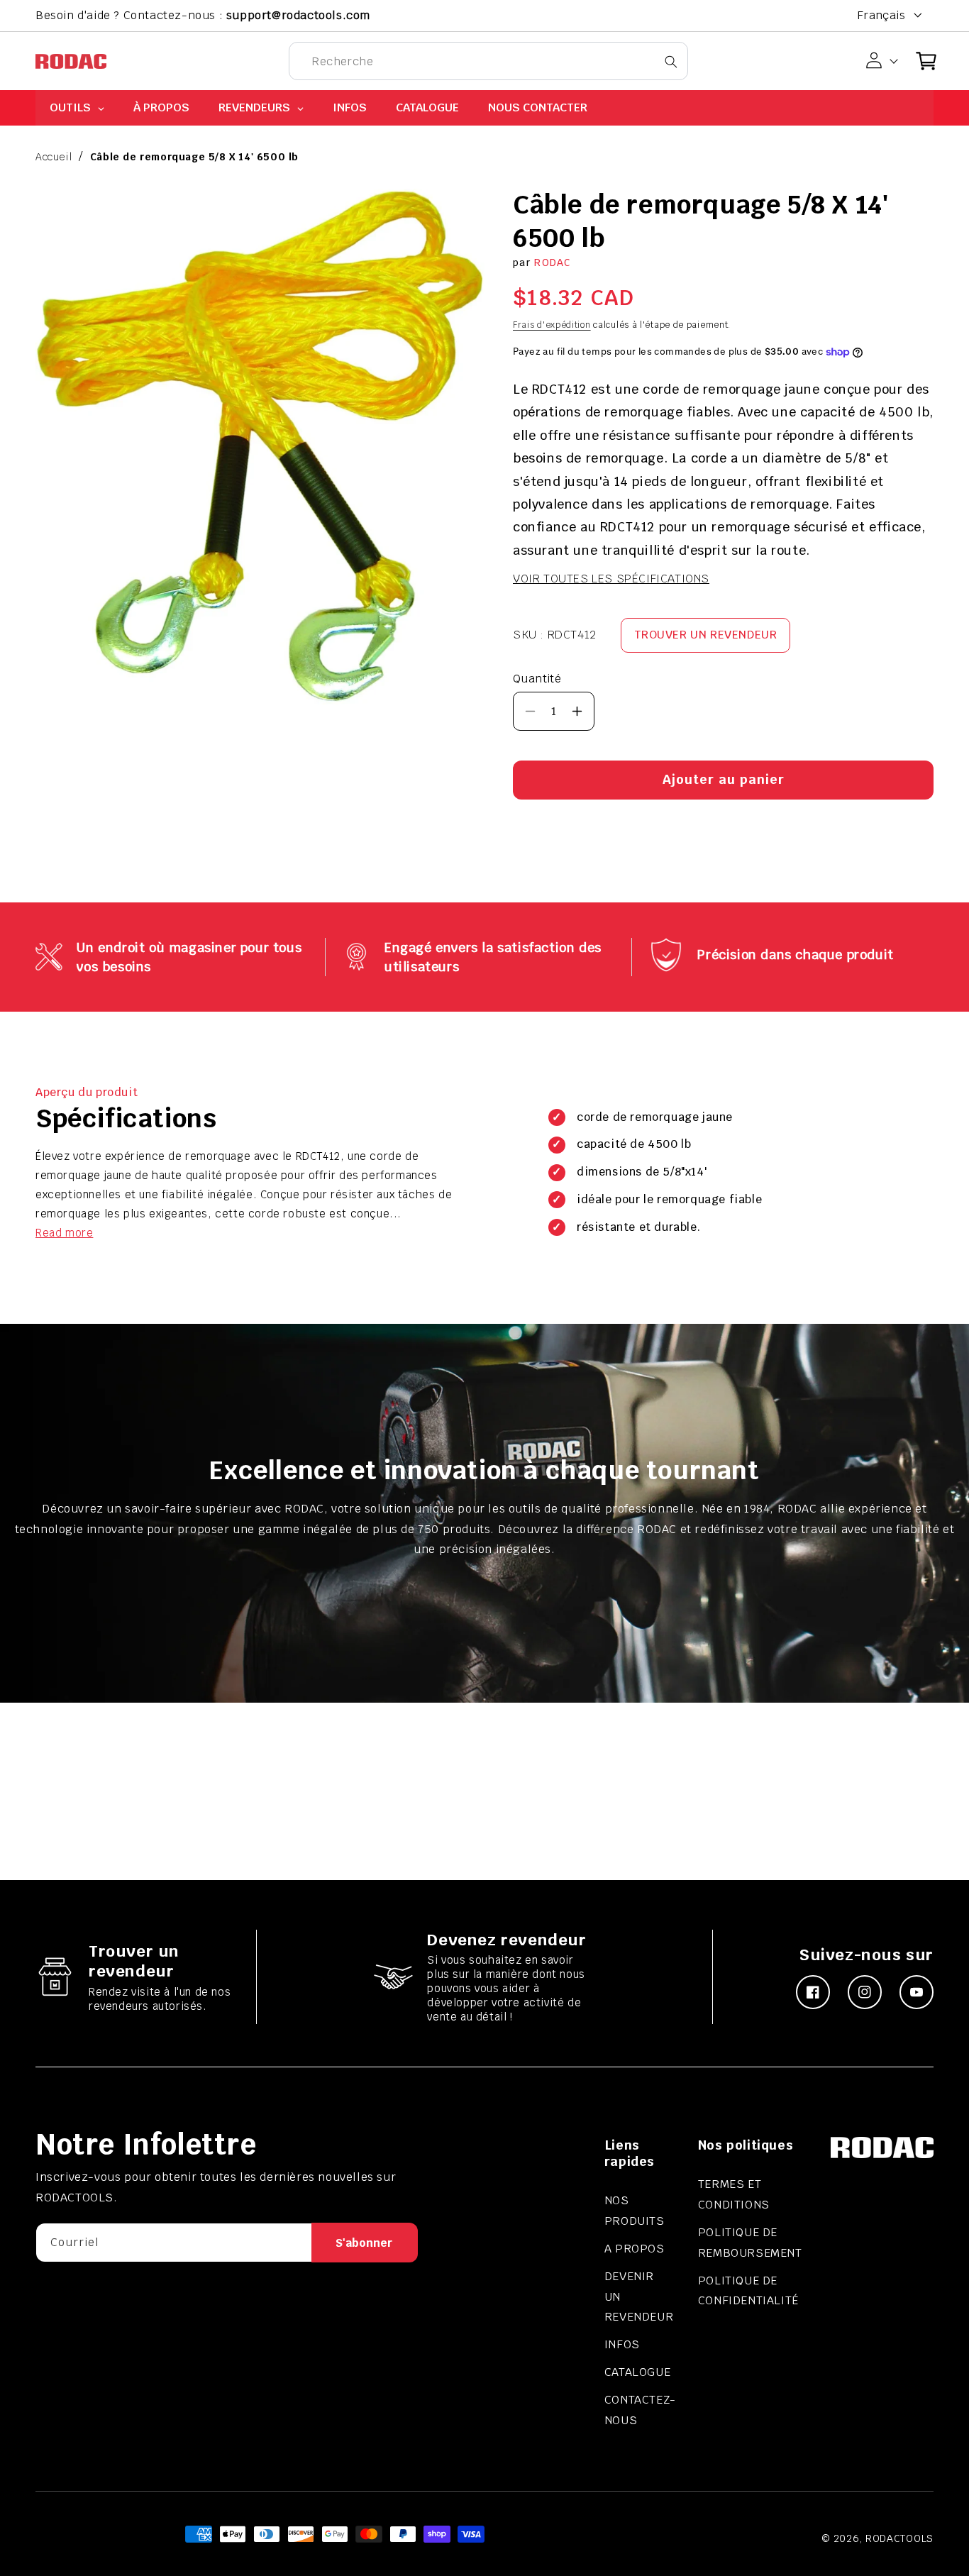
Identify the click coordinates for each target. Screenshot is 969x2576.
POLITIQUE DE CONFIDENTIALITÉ (748, 2291)
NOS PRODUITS (635, 2211)
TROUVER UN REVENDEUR (705, 635)
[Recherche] (671, 61)
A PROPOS (635, 2249)
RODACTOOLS (899, 2538)
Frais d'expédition (552, 325)
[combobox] (488, 61)
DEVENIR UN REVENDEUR (639, 2297)
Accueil (54, 157)
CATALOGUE (637, 2372)
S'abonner (364, 2243)
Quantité (537, 679)
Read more (64, 1233)
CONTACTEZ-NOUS (640, 2410)
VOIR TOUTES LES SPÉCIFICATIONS (611, 579)
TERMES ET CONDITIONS (734, 2194)
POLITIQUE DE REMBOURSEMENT (750, 2243)
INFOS (622, 2344)
